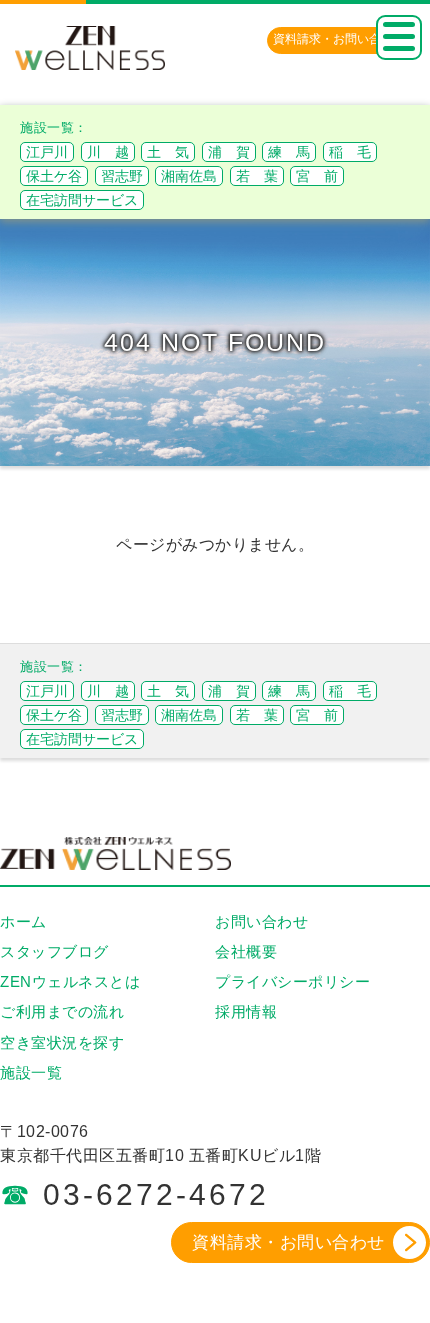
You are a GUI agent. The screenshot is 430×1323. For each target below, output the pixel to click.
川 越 (108, 152)
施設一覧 (31, 1072)
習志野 (122, 176)
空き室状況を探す (62, 1042)
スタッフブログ (54, 951)
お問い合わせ (261, 921)
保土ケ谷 (54, 176)
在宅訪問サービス (82, 200)
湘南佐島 (189, 176)
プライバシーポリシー (292, 981)
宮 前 (317, 176)
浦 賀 (229, 152)
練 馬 (289, 152)
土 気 (168, 152)
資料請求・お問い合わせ (288, 1242)
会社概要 (246, 951)
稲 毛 (350, 152)
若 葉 (257, 176)
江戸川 (47, 152)
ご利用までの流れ (62, 1011)
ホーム (23, 921)
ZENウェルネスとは (70, 981)
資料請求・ (339, 39)
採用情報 (246, 1011)
